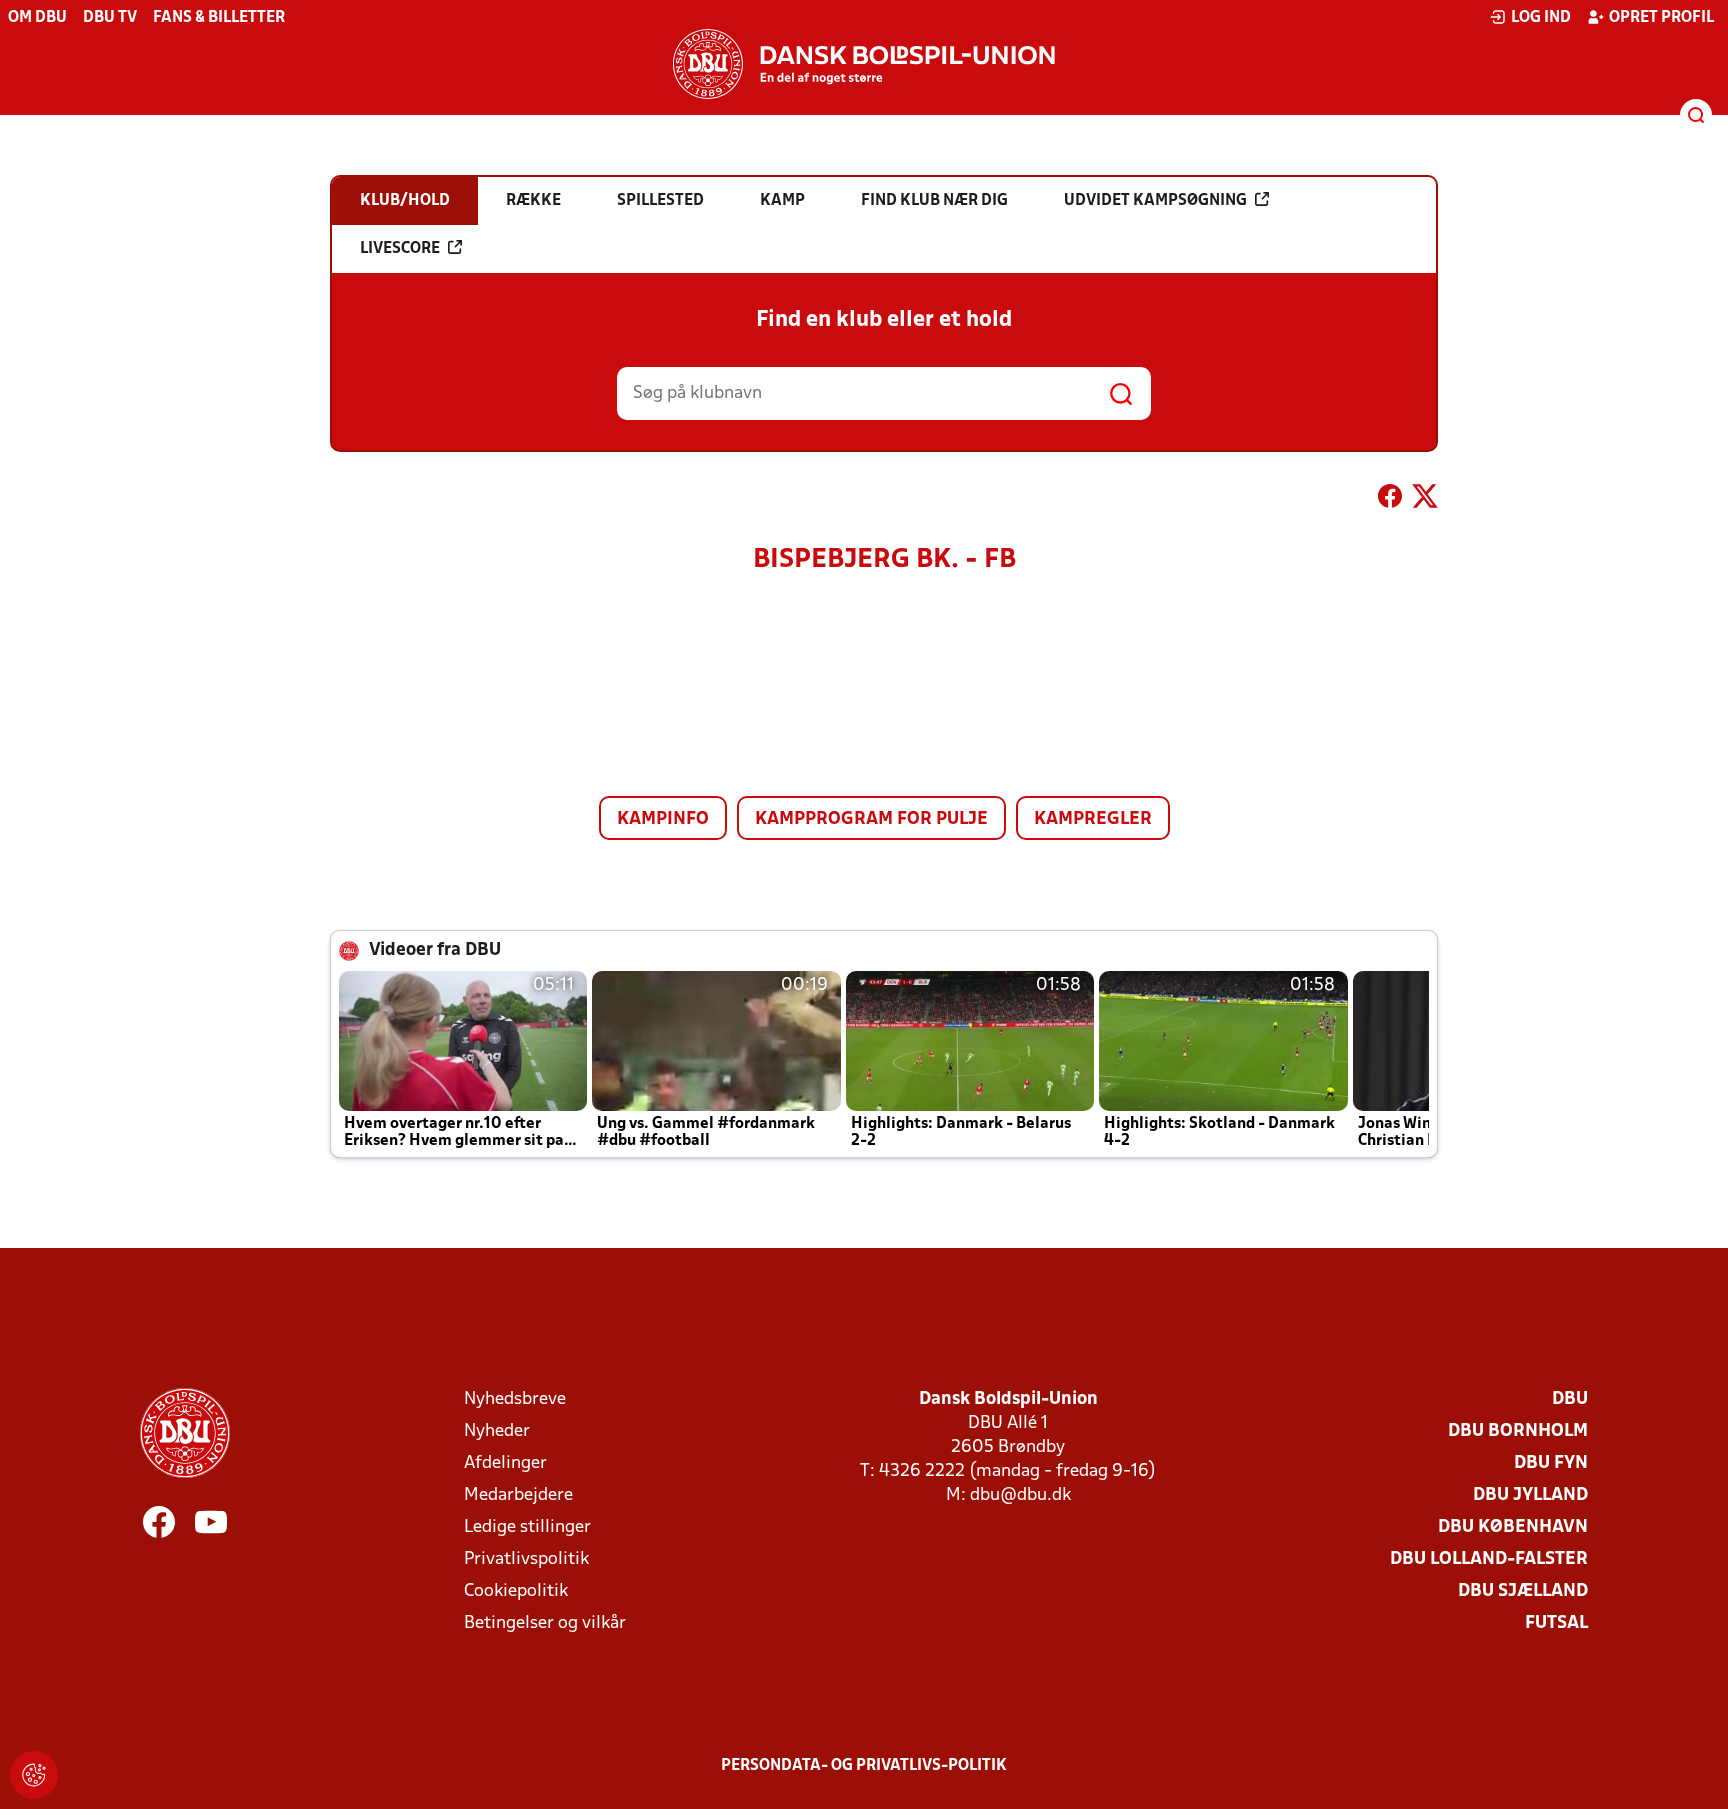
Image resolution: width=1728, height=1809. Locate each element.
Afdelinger (505, 1463)
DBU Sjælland (1523, 1591)
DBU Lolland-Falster (1489, 1559)
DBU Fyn (1551, 1463)
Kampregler (1093, 819)
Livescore (400, 249)
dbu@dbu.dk (1020, 1495)
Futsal (1556, 1623)
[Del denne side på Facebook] (1390, 500)
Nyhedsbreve (515, 1399)
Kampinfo (663, 819)
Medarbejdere (518, 1495)
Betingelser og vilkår (545, 1623)
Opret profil (1661, 18)
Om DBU (37, 18)
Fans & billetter (219, 18)
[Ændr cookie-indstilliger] (34, 1775)
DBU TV (110, 18)
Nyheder (497, 1431)
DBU (1570, 1399)
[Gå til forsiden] (864, 64)
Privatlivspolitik (526, 1559)
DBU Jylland (1530, 1495)
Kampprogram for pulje (871, 819)
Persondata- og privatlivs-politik (864, 1766)
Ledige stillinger (527, 1527)
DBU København (1513, 1527)
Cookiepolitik (516, 1591)
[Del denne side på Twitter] (1425, 500)
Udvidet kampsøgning (1155, 201)
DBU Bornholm (1518, 1431)
